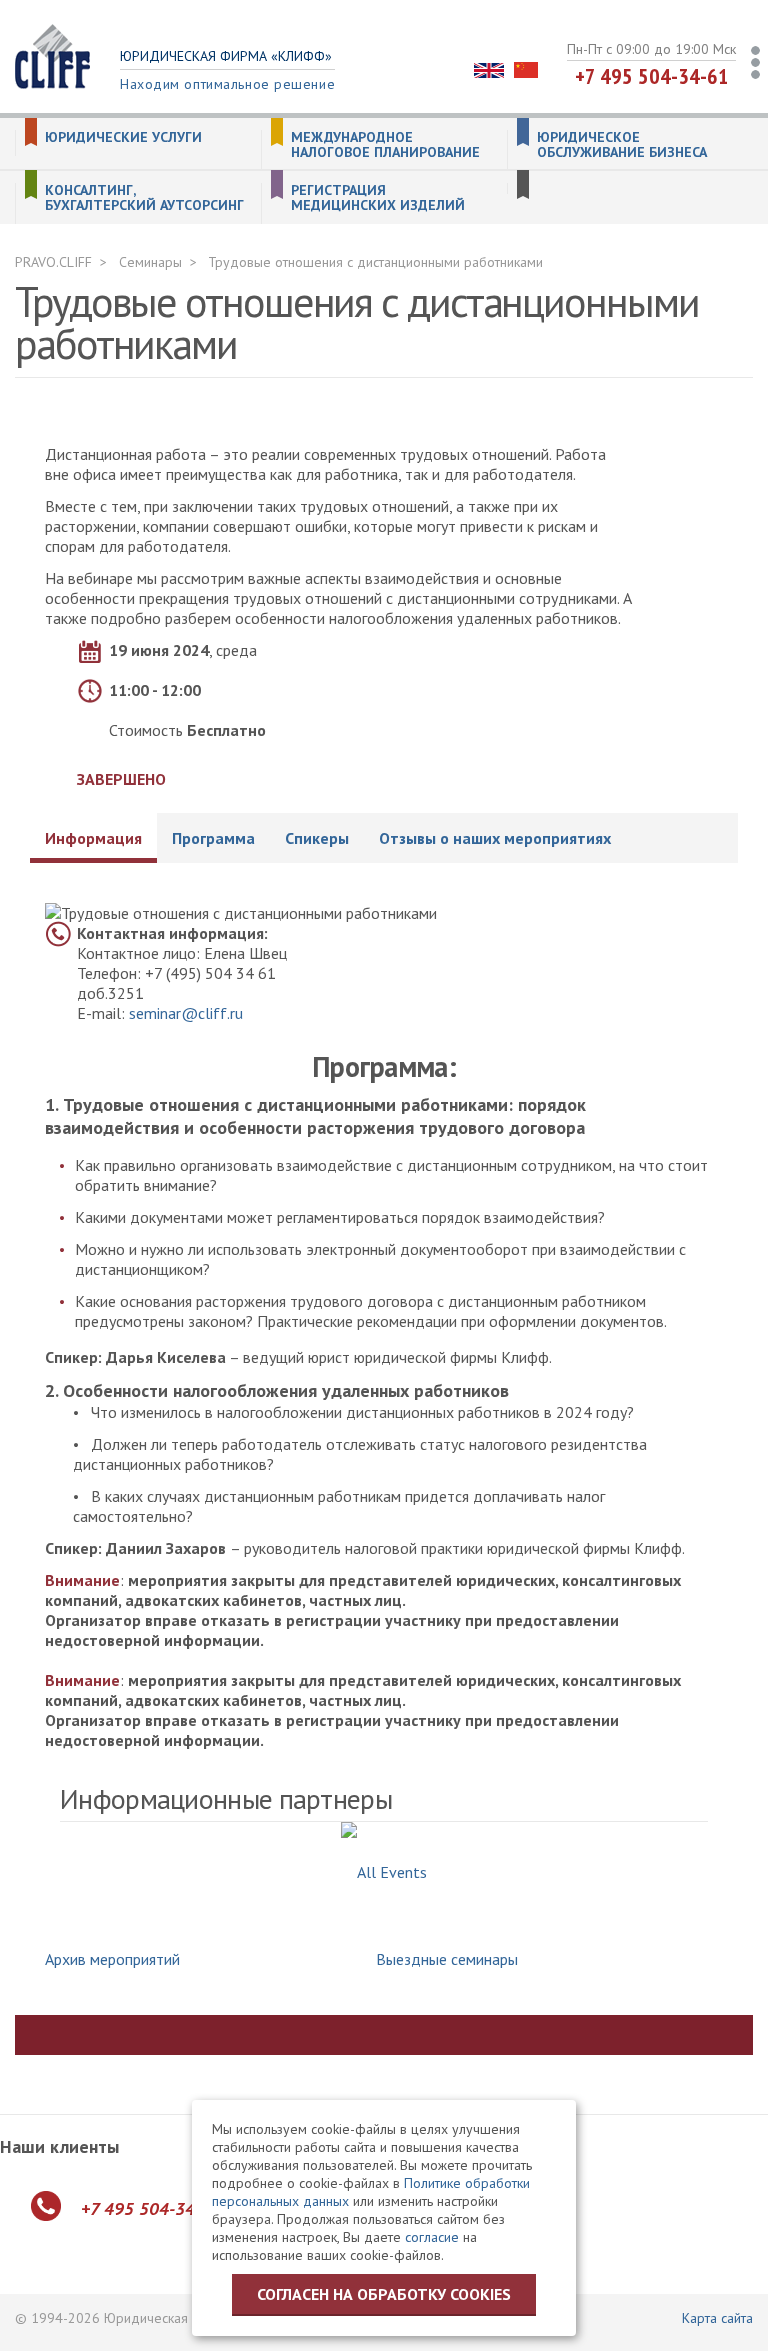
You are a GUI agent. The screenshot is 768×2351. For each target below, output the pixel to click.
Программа (213, 838)
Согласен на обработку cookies (384, 2294)
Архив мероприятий (112, 1959)
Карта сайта (717, 2318)
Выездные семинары (447, 1959)
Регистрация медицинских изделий (378, 198)
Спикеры (317, 838)
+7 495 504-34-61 (652, 76)
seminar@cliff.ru (186, 1013)
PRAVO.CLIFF (53, 262)
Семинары (150, 262)
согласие (432, 2237)
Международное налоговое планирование (385, 145)
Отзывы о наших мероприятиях (495, 838)
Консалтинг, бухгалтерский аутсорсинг (144, 198)
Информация (93, 838)
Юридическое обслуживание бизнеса (622, 145)
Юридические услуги (123, 137)
